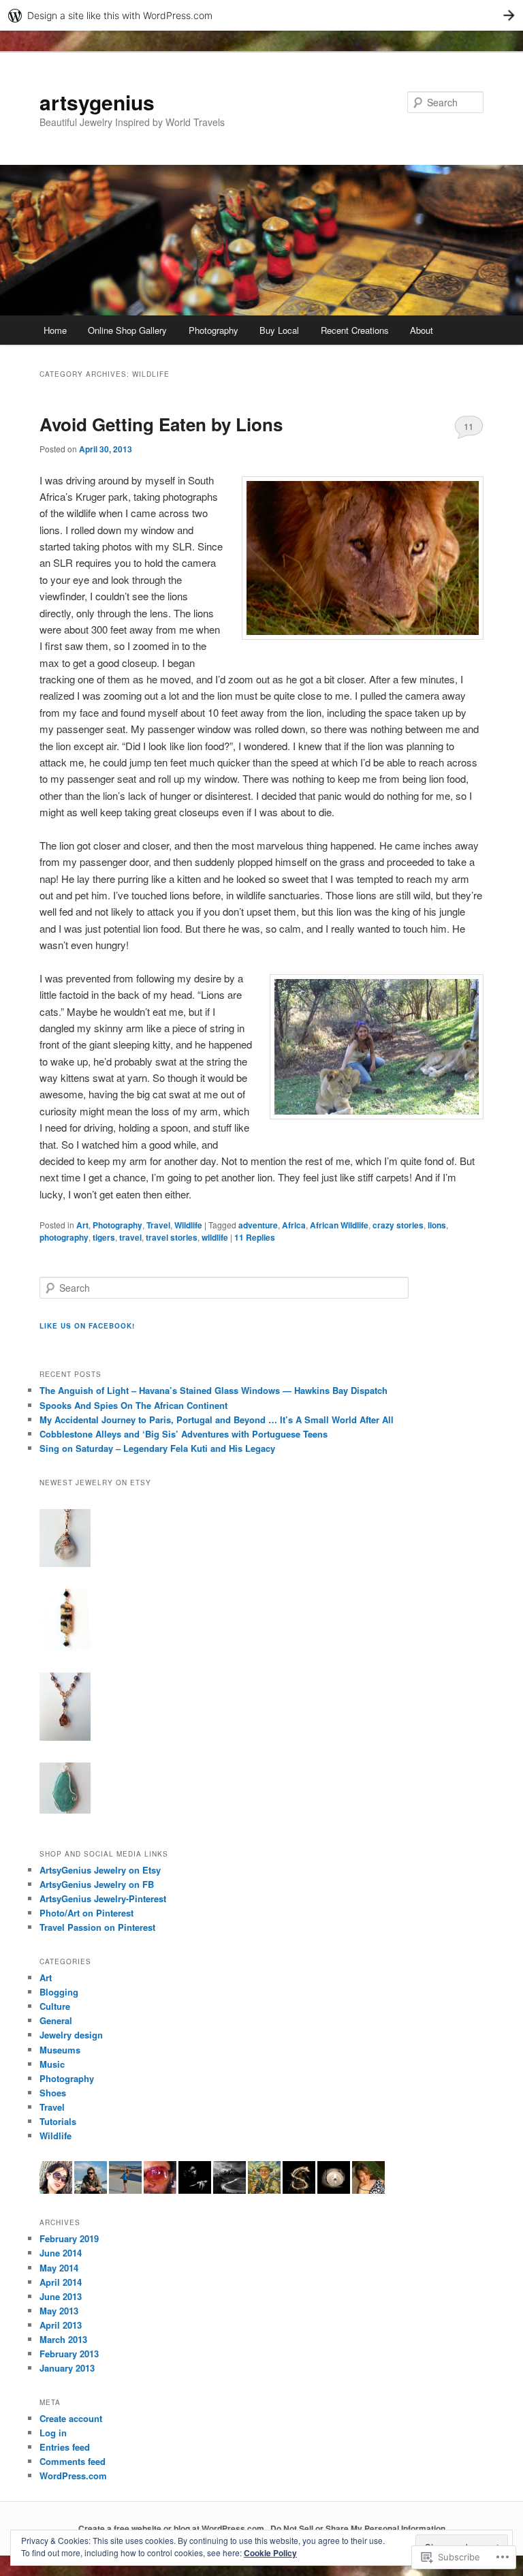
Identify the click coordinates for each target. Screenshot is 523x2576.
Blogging (59, 1992)
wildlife (215, 1237)
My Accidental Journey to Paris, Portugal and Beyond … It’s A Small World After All (217, 1419)
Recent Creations (355, 330)
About (422, 330)
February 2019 (69, 2238)
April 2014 (61, 2282)
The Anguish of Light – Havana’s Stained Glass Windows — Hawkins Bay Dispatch (213, 1390)
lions (437, 1225)
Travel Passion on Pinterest (97, 1927)
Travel (158, 1225)
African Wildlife (339, 1225)
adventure (258, 1225)
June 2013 (61, 2296)
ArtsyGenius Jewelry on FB (97, 1884)
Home (55, 330)
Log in (53, 2433)
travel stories (172, 1237)
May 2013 (59, 2311)
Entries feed (65, 2447)
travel (130, 1237)
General (56, 2020)
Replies (255, 1237)
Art (82, 1225)
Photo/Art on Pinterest (86, 1913)
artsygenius (97, 102)
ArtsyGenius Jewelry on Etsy (100, 1870)
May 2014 (59, 2268)
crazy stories (398, 1225)
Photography (213, 330)
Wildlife (188, 1225)
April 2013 (61, 2325)
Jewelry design (71, 2035)
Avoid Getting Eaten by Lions (161, 424)
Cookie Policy (270, 2553)
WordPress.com (73, 2476)
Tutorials (58, 2121)
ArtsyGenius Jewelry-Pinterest (103, 1898)
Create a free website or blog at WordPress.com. (172, 2528)
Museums (60, 2050)
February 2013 (69, 2354)
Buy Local (279, 330)
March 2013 (63, 2339)
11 (469, 426)
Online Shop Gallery (127, 330)
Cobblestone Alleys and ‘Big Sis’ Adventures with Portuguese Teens (184, 1434)
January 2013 (67, 2368)
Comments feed (73, 2461)
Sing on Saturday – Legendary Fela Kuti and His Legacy (157, 1448)
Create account (71, 2418)
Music (52, 2064)
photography (64, 1237)
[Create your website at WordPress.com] (261, 15)
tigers (104, 1237)
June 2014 (61, 2253)
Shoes (53, 2093)
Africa (294, 1225)
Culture (55, 2006)
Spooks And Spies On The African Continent (133, 1405)
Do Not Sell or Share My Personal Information (358, 2528)
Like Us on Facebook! (87, 1326)
